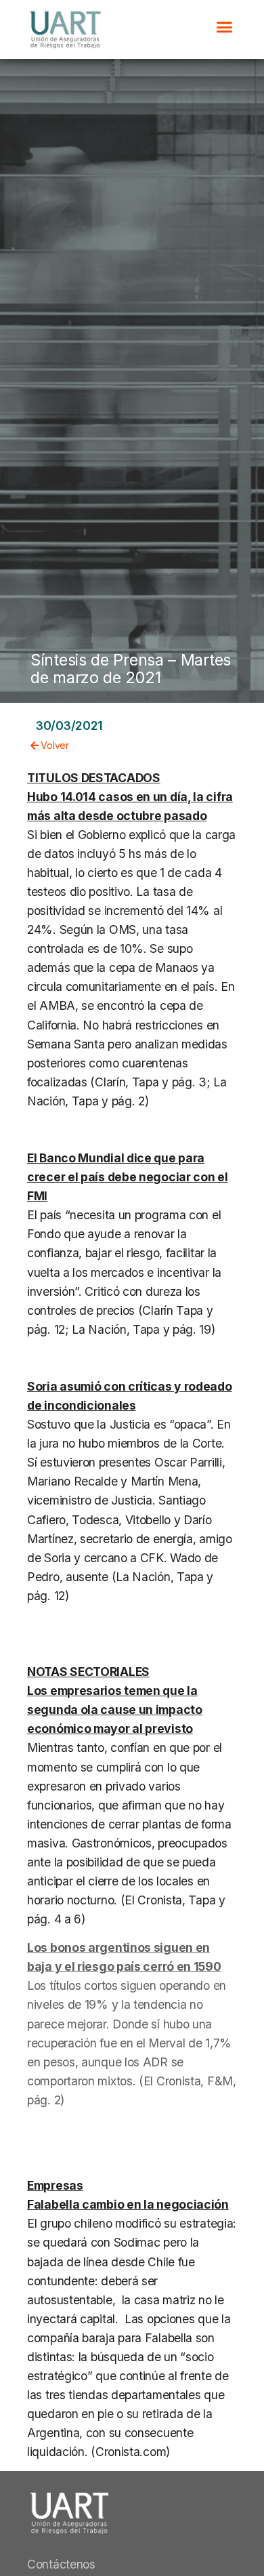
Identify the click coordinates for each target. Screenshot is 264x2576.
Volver (54, 745)
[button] (224, 26)
